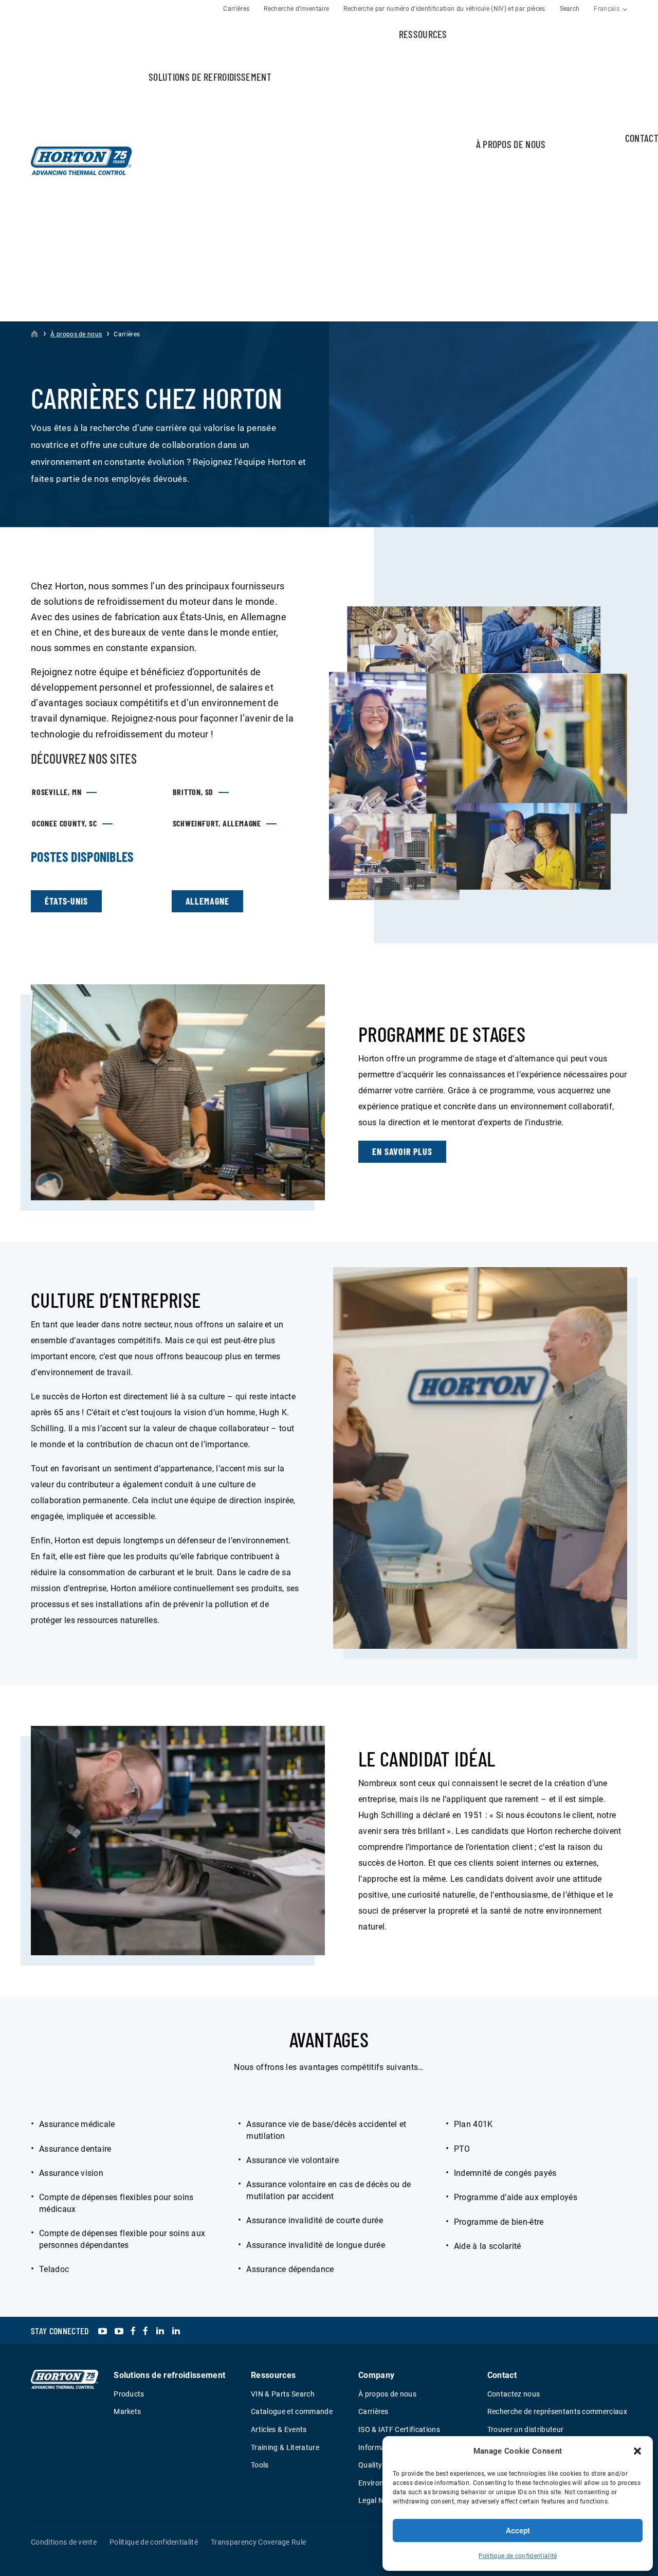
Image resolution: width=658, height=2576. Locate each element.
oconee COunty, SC (65, 823)
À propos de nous (511, 144)
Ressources (423, 34)
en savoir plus (402, 1151)
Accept (518, 2531)
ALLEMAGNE (207, 901)
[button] (637, 2451)
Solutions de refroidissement (210, 77)
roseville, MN (57, 792)
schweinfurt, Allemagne (217, 823)
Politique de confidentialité (518, 2556)
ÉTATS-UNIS (66, 901)
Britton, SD (193, 792)
